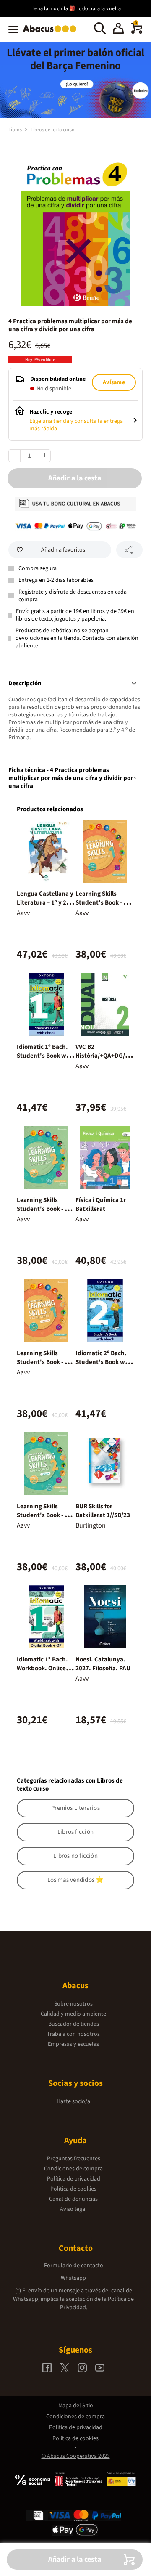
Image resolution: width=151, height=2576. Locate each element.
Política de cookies (73, 2189)
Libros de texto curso (53, 130)
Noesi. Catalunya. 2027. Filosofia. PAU (103, 1664)
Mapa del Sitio (76, 2406)
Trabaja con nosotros (73, 2034)
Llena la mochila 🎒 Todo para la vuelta (75, 9)
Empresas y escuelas (73, 2044)
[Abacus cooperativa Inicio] (52, 33)
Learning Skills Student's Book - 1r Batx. (44, 1362)
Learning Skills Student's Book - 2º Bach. (44, 1209)
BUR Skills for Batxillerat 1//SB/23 (103, 1511)
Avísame (114, 382)
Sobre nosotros (73, 2004)
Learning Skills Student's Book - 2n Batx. (44, 1515)
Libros (16, 130)
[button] (118, 29)
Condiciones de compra (73, 2169)
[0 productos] (137, 32)
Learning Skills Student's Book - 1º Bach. (102, 903)
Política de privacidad (74, 2179)
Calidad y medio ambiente (73, 2014)
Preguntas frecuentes (74, 2159)
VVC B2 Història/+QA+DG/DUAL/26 (104, 1056)
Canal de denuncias (73, 2199)
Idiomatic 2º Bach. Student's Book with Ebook (104, 1362)
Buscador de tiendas (74, 2024)
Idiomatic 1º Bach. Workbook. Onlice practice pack (42, 1668)
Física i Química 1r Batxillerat (101, 1204)
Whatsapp (73, 2278)
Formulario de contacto (74, 2266)
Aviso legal (73, 2209)
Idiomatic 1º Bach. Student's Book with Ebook (46, 1056)
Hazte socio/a (73, 2101)
